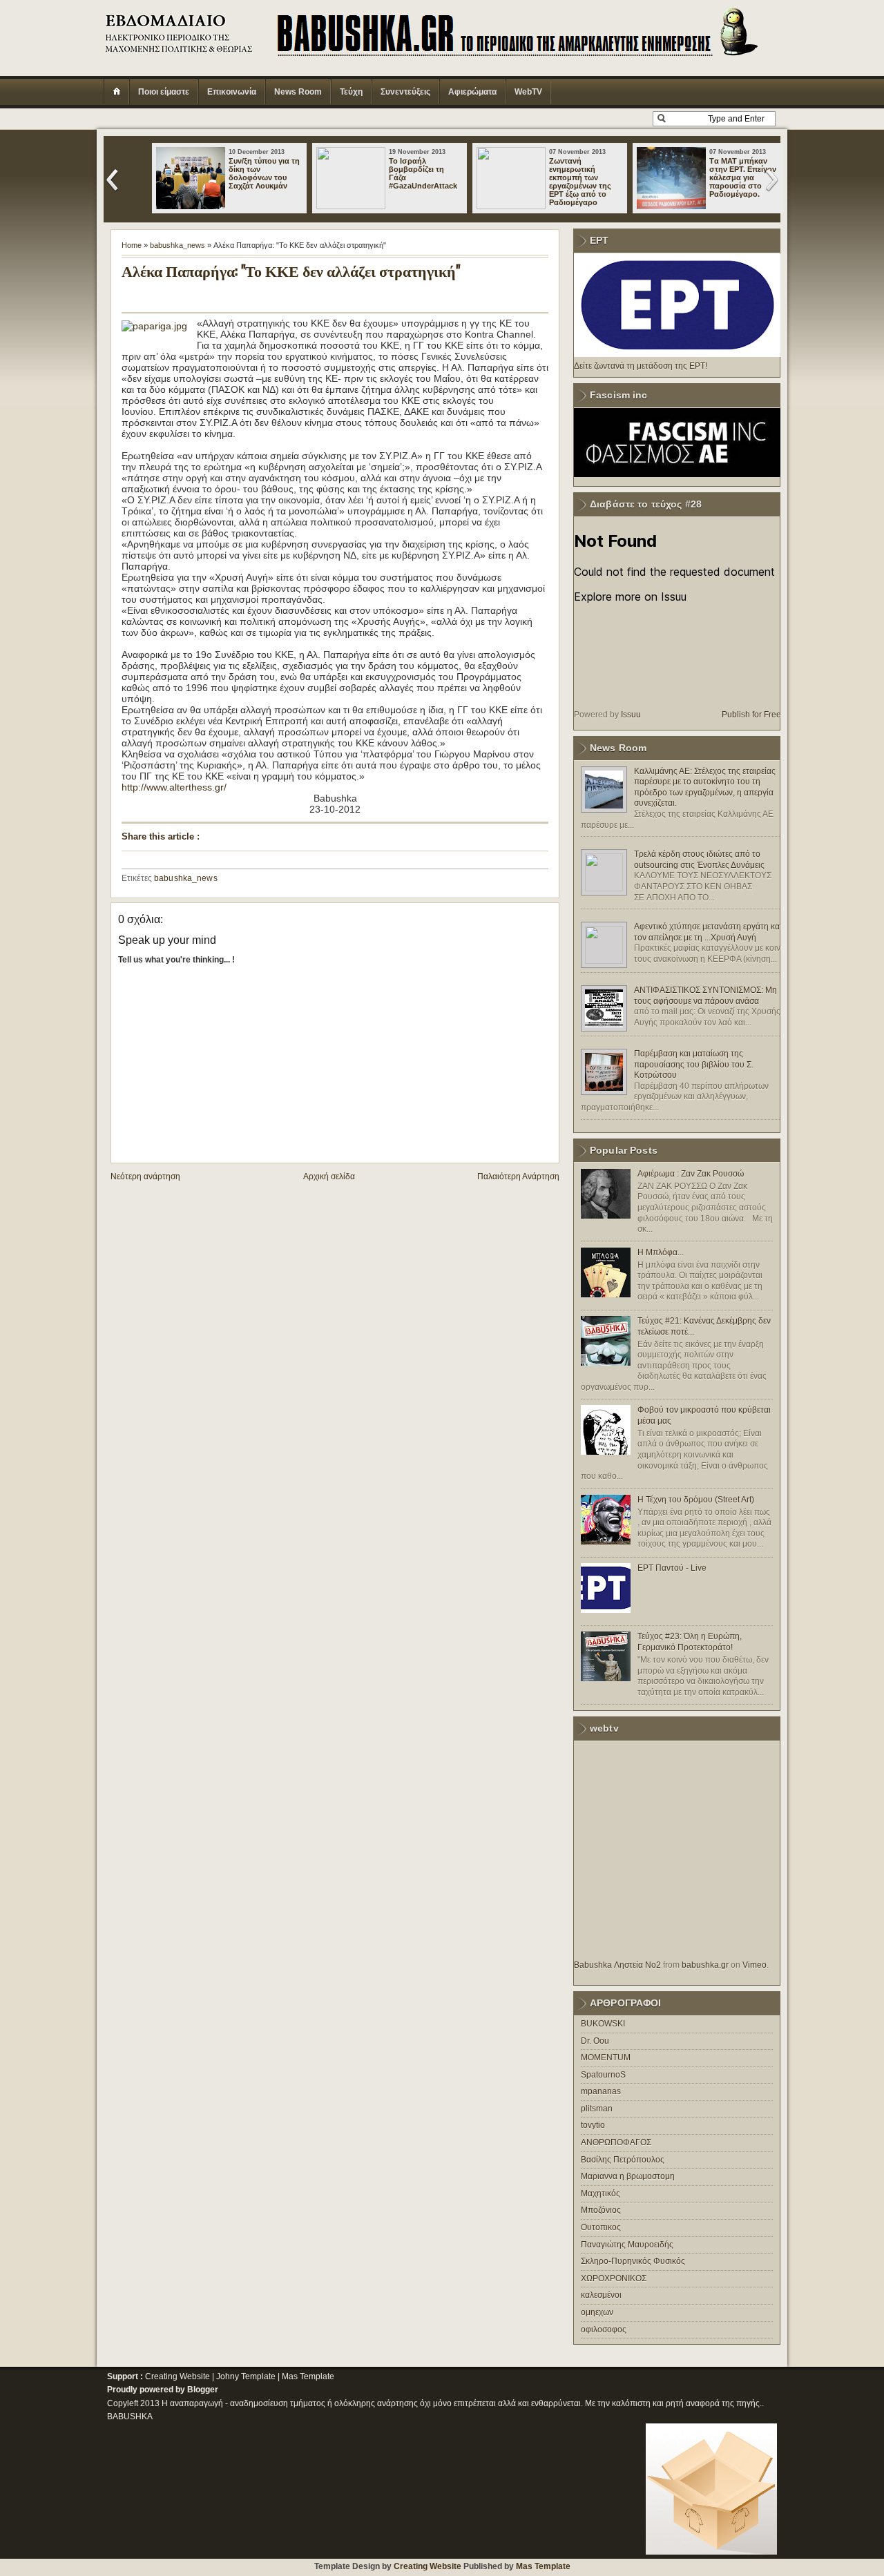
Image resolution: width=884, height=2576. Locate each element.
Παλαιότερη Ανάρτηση (518, 1176)
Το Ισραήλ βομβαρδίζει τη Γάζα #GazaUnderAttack (423, 173)
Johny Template (246, 2376)
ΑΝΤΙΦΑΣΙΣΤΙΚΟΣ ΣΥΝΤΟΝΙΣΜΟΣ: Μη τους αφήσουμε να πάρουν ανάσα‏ (705, 996)
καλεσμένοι (601, 2295)
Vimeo (755, 1965)
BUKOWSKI (603, 2024)
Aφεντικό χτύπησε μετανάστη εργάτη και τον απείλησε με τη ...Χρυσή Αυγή (708, 932)
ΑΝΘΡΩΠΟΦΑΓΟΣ (616, 2142)
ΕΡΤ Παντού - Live (672, 1568)
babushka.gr (705, 1965)
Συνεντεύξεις (405, 92)
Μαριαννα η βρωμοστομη (628, 2176)
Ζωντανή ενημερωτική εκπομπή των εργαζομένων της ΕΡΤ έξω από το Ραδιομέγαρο (580, 182)
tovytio (593, 2125)
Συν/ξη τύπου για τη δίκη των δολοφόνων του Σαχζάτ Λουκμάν (264, 173)
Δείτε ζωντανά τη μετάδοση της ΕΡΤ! (641, 366)
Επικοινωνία (232, 92)
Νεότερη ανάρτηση (145, 1176)
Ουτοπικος (601, 2227)
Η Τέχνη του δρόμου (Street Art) (696, 1500)
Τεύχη (351, 92)
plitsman (597, 2109)
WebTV (528, 92)
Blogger (203, 2390)
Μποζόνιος (601, 2210)
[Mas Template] (711, 2552)
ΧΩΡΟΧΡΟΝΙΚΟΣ (614, 2278)
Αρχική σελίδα (329, 1176)
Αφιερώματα (472, 92)
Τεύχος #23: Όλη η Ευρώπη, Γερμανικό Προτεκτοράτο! (690, 1642)
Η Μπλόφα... (661, 1252)
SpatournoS (603, 2075)
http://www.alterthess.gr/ (174, 787)
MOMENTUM (606, 2057)
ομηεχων (597, 2312)
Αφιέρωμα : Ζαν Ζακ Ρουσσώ (691, 1174)
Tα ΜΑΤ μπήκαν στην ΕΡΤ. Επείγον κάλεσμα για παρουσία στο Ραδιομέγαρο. (743, 177)
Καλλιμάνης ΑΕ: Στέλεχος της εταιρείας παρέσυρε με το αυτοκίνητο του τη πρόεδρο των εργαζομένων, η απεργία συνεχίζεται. (705, 787)
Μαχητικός (600, 2194)
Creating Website (177, 2376)
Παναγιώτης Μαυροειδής (627, 2245)
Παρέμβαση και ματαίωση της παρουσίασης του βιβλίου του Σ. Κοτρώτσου (694, 1064)
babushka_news (177, 245)
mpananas (601, 2091)
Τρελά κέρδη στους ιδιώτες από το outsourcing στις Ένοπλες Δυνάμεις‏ (699, 860)
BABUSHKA (130, 2417)
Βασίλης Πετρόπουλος (623, 2160)
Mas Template (308, 2376)
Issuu (631, 715)
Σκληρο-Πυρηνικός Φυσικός (633, 2261)
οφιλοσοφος (604, 2330)
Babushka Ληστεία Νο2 (617, 1965)
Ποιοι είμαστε (164, 92)
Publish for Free (751, 715)
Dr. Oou (595, 2041)
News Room (298, 92)
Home (132, 245)
